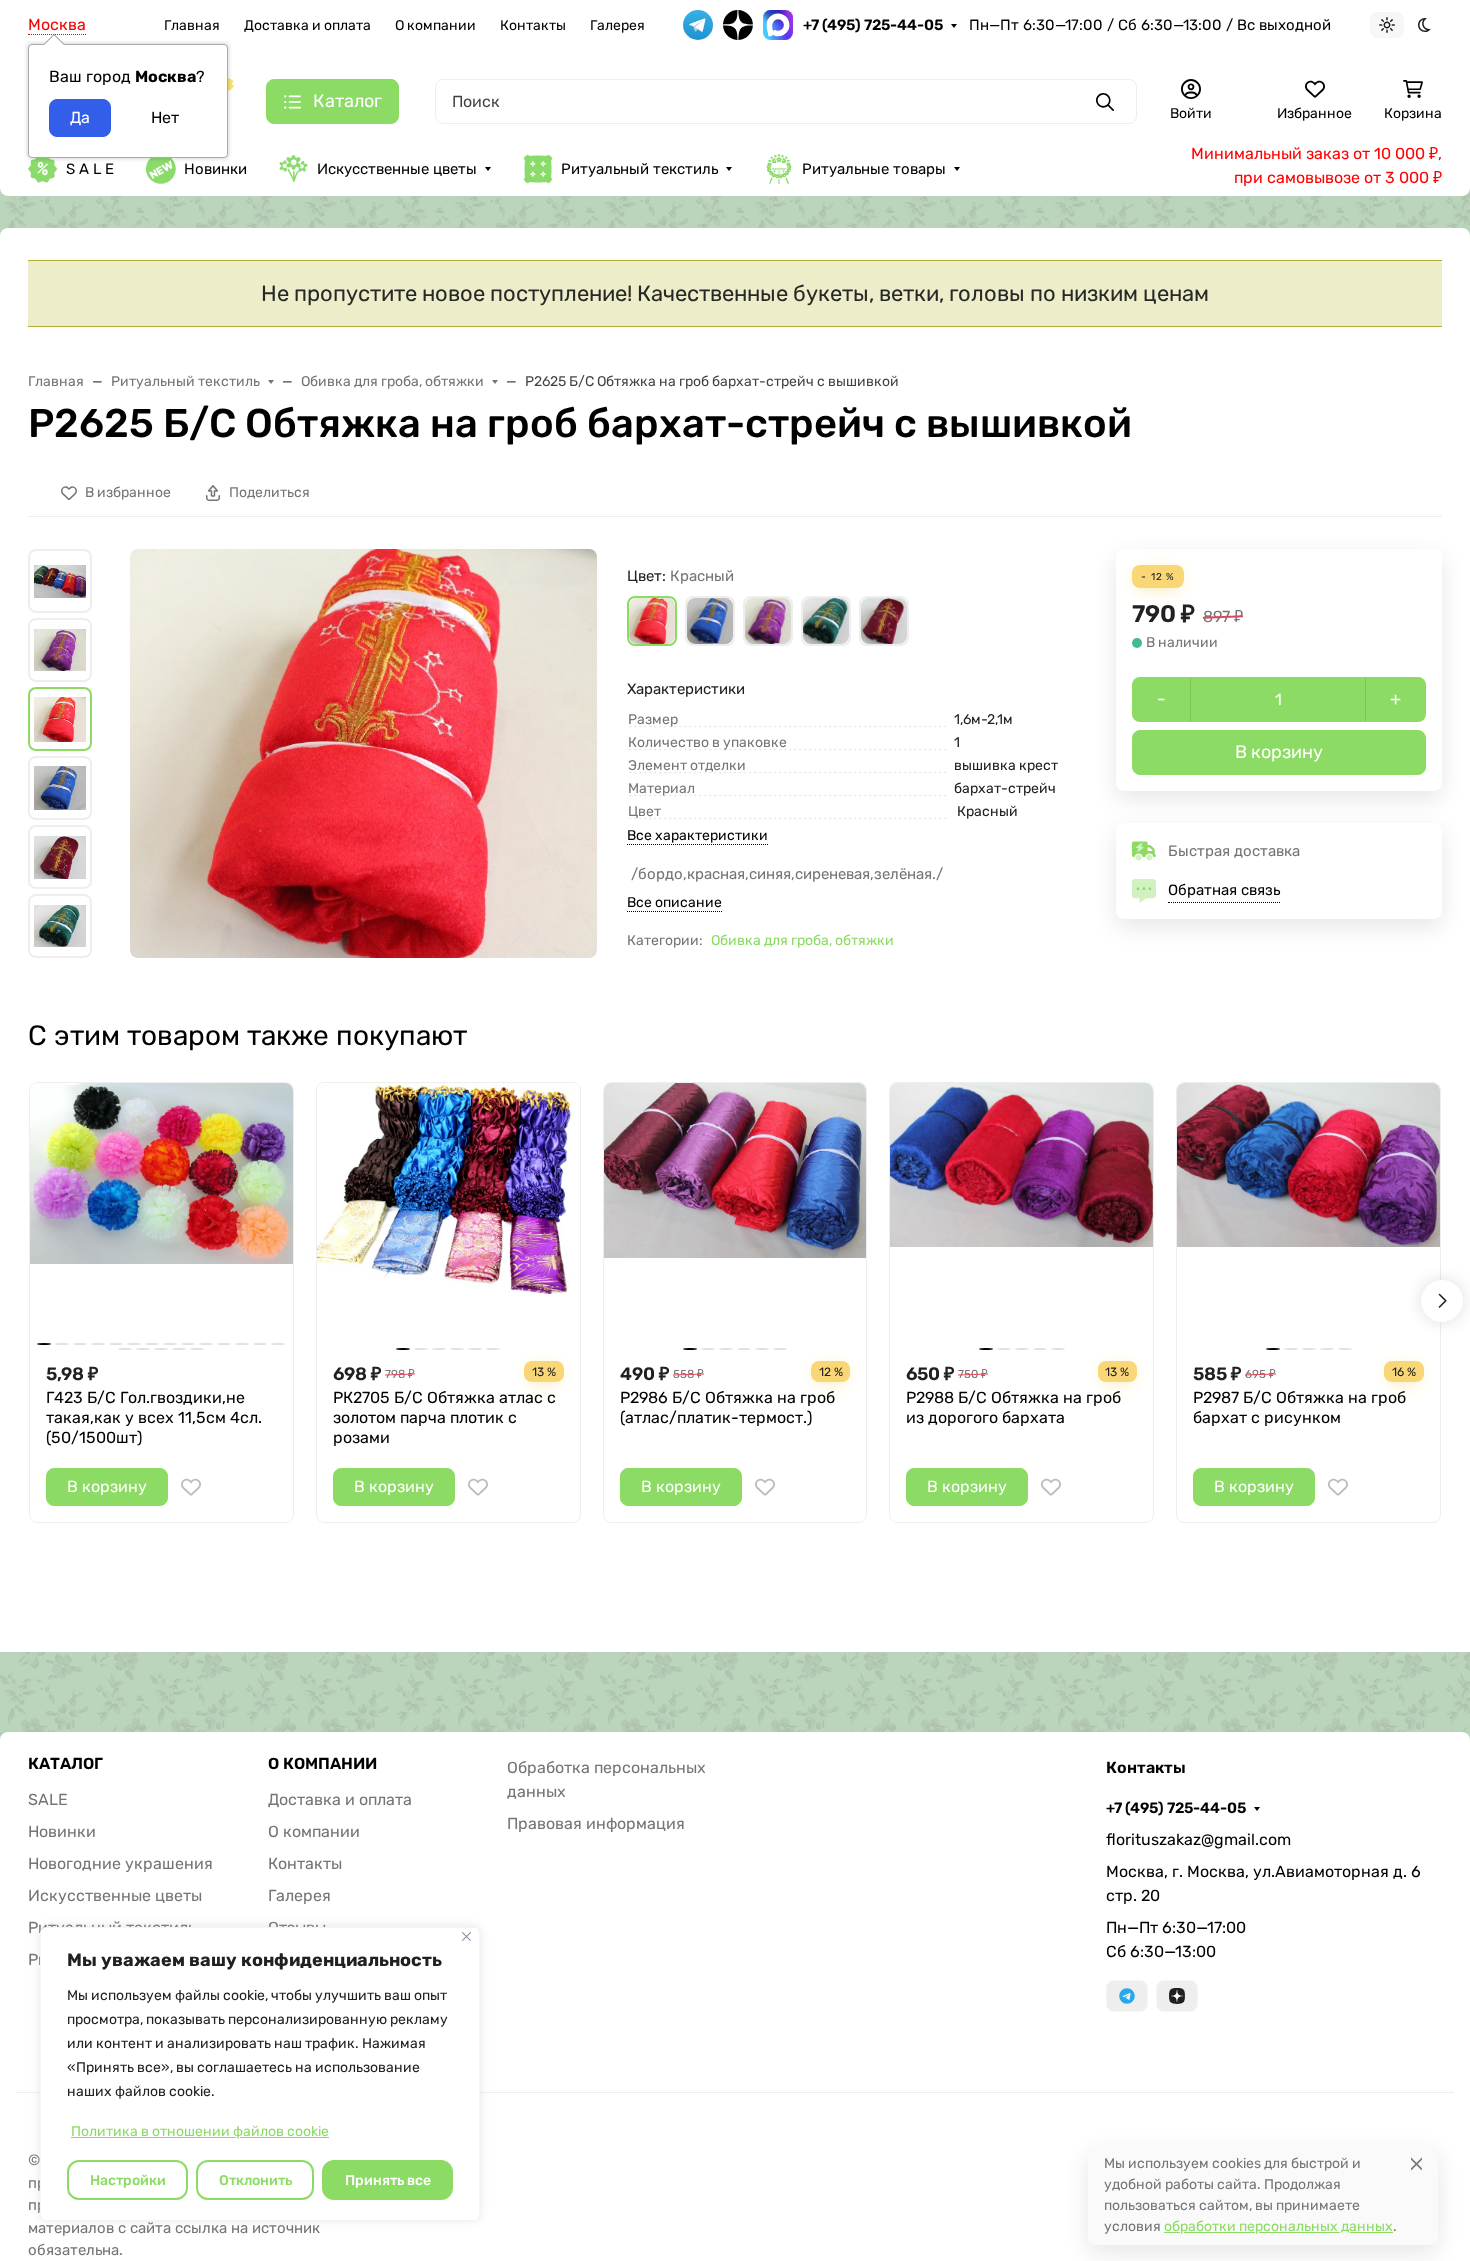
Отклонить (255, 2180)
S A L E (90, 169)
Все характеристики (697, 835)
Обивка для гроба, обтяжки (802, 940)
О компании (435, 25)
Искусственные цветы (397, 169)
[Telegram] (1127, 1996)
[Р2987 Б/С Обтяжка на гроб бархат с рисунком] (1308, 1214)
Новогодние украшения (120, 1863)
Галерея (617, 25)
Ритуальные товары (874, 169)
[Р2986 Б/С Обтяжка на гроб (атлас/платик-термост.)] (735, 1214)
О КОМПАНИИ (322, 1764)
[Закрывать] (466, 1936)
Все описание (674, 902)
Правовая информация (596, 1823)
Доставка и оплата (307, 25)
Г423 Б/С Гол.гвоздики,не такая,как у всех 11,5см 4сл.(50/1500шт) (154, 1417)
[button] (652, 621)
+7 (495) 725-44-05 (873, 25)
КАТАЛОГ (65, 1764)
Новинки (215, 169)
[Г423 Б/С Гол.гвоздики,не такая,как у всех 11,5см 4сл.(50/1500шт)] (161, 1214)
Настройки (128, 2180)
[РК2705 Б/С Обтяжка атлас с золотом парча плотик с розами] (448, 1214)
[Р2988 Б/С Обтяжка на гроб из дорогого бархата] (1021, 1214)
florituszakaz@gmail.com (1198, 1839)
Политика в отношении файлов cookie (200, 2131)
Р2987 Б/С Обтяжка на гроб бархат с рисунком (1299, 1407)
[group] (363, 753)
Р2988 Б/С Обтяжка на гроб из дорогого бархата (1013, 1407)
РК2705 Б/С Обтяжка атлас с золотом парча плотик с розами (444, 1417)
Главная (192, 25)
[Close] (1416, 2163)
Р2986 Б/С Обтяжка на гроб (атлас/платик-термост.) (727, 1407)
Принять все (388, 2180)
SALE (48, 1799)
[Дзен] (1177, 1996)
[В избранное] (191, 1487)
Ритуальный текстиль (639, 169)
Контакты (533, 25)
